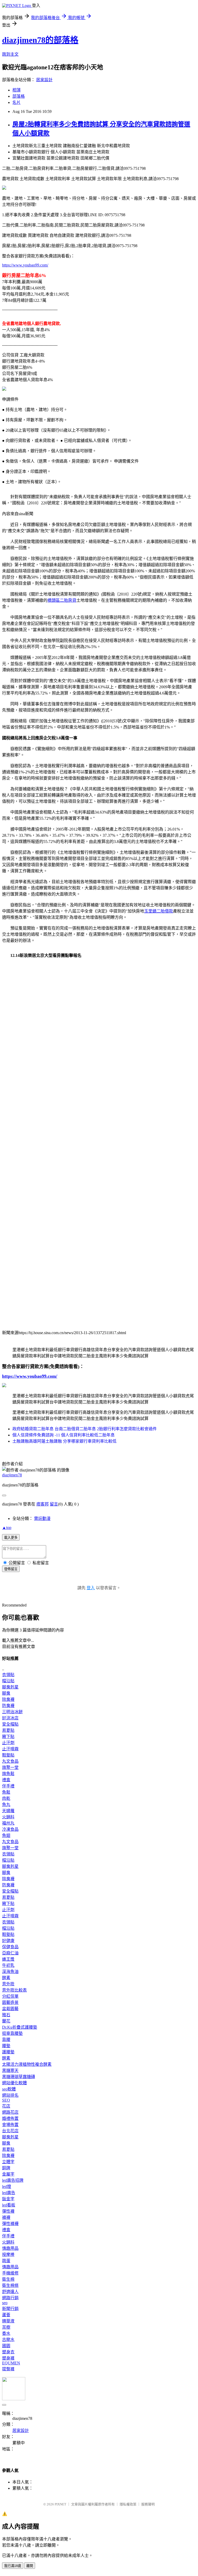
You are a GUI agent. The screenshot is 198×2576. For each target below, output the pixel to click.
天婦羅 (8, 1811)
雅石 (6, 2015)
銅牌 (6, 2168)
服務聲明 (148, 2504)
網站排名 (10, 2095)
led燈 (7, 2186)
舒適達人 (10, 2292)
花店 (6, 2106)
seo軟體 (9, 2089)
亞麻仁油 (10, 1953)
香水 (6, 2333)
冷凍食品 (10, 1829)
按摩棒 (8, 2255)
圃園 (6, 2346)
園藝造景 (10, 2002)
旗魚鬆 (8, 1774)
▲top (7, 1528)
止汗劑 (8, 1743)
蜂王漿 (8, 1959)
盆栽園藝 (10, 2009)
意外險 (8, 1984)
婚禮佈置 (10, 2118)
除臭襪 (8, 1699)
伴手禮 (8, 1786)
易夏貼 (8, 1730)
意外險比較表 (14, 1990)
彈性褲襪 (10, 2224)
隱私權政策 (128, 2504)
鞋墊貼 (8, 1755)
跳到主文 (10, 54)
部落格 (19, 96)
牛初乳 (8, 1965)
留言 (54, 1504)
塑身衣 (8, 2352)
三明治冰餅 (12, 1712)
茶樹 (6, 2327)
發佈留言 (11, 1569)
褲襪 (6, 2217)
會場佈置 (10, 2125)
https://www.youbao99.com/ (25, 265)
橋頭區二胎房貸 (62, 600)
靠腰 (6, 2040)
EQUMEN (11, 2363)
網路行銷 (10, 2298)
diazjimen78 (12, 1475)
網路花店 (10, 2112)
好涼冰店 (10, 1718)
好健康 (8, 1941)
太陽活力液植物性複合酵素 (27, 2064)
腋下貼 (8, 1737)
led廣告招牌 (13, 2180)
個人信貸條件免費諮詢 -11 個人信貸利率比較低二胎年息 (64, 1435)
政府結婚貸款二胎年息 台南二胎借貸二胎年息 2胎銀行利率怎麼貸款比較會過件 (85, 1429)
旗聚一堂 (10, 1767)
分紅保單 (10, 1996)
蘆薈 (6, 2315)
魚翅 (6, 1835)
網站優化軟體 (14, 2083)
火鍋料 (8, 1817)
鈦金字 (8, 2199)
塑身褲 (8, 2358)
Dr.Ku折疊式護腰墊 (20, 2027)
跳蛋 (6, 2261)
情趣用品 (10, 2248)
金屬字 (8, 2174)
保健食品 (10, 1947)
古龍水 (8, 2340)
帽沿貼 (8, 1681)
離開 (30, 2566)
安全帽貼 (10, 1724)
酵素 (6, 1978)
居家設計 (44, 80)
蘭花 (6, 2021)
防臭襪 (8, 1706)
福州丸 (8, 1823)
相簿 (16, 90)
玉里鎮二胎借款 (159, 911)
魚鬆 (6, 1792)
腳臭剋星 (10, 1687)
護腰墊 (8, 2052)
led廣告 (9, 2193)
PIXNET (60, 2504)
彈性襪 (8, 2211)
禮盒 (6, 1780)
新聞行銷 (10, 2309)
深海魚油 (10, 1972)
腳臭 (6, 1693)
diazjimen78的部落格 (40, 40)
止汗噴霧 (10, 1749)
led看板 (9, 2205)
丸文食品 (10, 1761)
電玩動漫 (42, 1519)
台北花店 (10, 2131)
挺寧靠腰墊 (12, 2033)
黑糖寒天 (10, 2071)
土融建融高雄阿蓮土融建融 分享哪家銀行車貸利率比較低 (64, 1441)
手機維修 (10, 2273)
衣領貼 (8, 1675)
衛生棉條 (10, 2285)
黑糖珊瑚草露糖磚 (19, 2077)
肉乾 (6, 1798)
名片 (16, 102)
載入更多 (11, 1538)
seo (5, 2303)
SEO (6, 2100)
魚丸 (6, 1805)
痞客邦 (43, 1504)
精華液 (8, 2321)
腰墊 (6, 2046)
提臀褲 (8, 2369)
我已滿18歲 (13, 2566)
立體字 (8, 2162)
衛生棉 (8, 2279)
